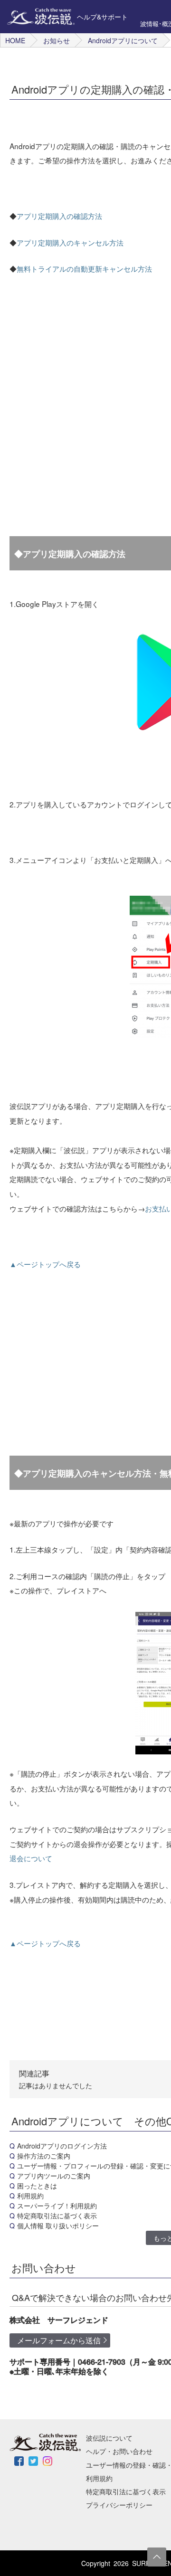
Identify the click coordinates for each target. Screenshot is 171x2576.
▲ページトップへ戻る (45, 1264)
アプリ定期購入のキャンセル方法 (70, 242)
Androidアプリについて (123, 40)
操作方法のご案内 (44, 2156)
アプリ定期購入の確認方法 (59, 216)
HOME (15, 40)
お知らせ (57, 40)
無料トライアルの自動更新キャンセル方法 (84, 268)
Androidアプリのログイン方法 (62, 2146)
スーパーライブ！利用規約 (57, 2206)
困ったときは (37, 2186)
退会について (31, 1858)
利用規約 (30, 2196)
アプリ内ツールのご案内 (54, 2176)
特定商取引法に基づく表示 (57, 2216)
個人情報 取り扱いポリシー (58, 2226)
